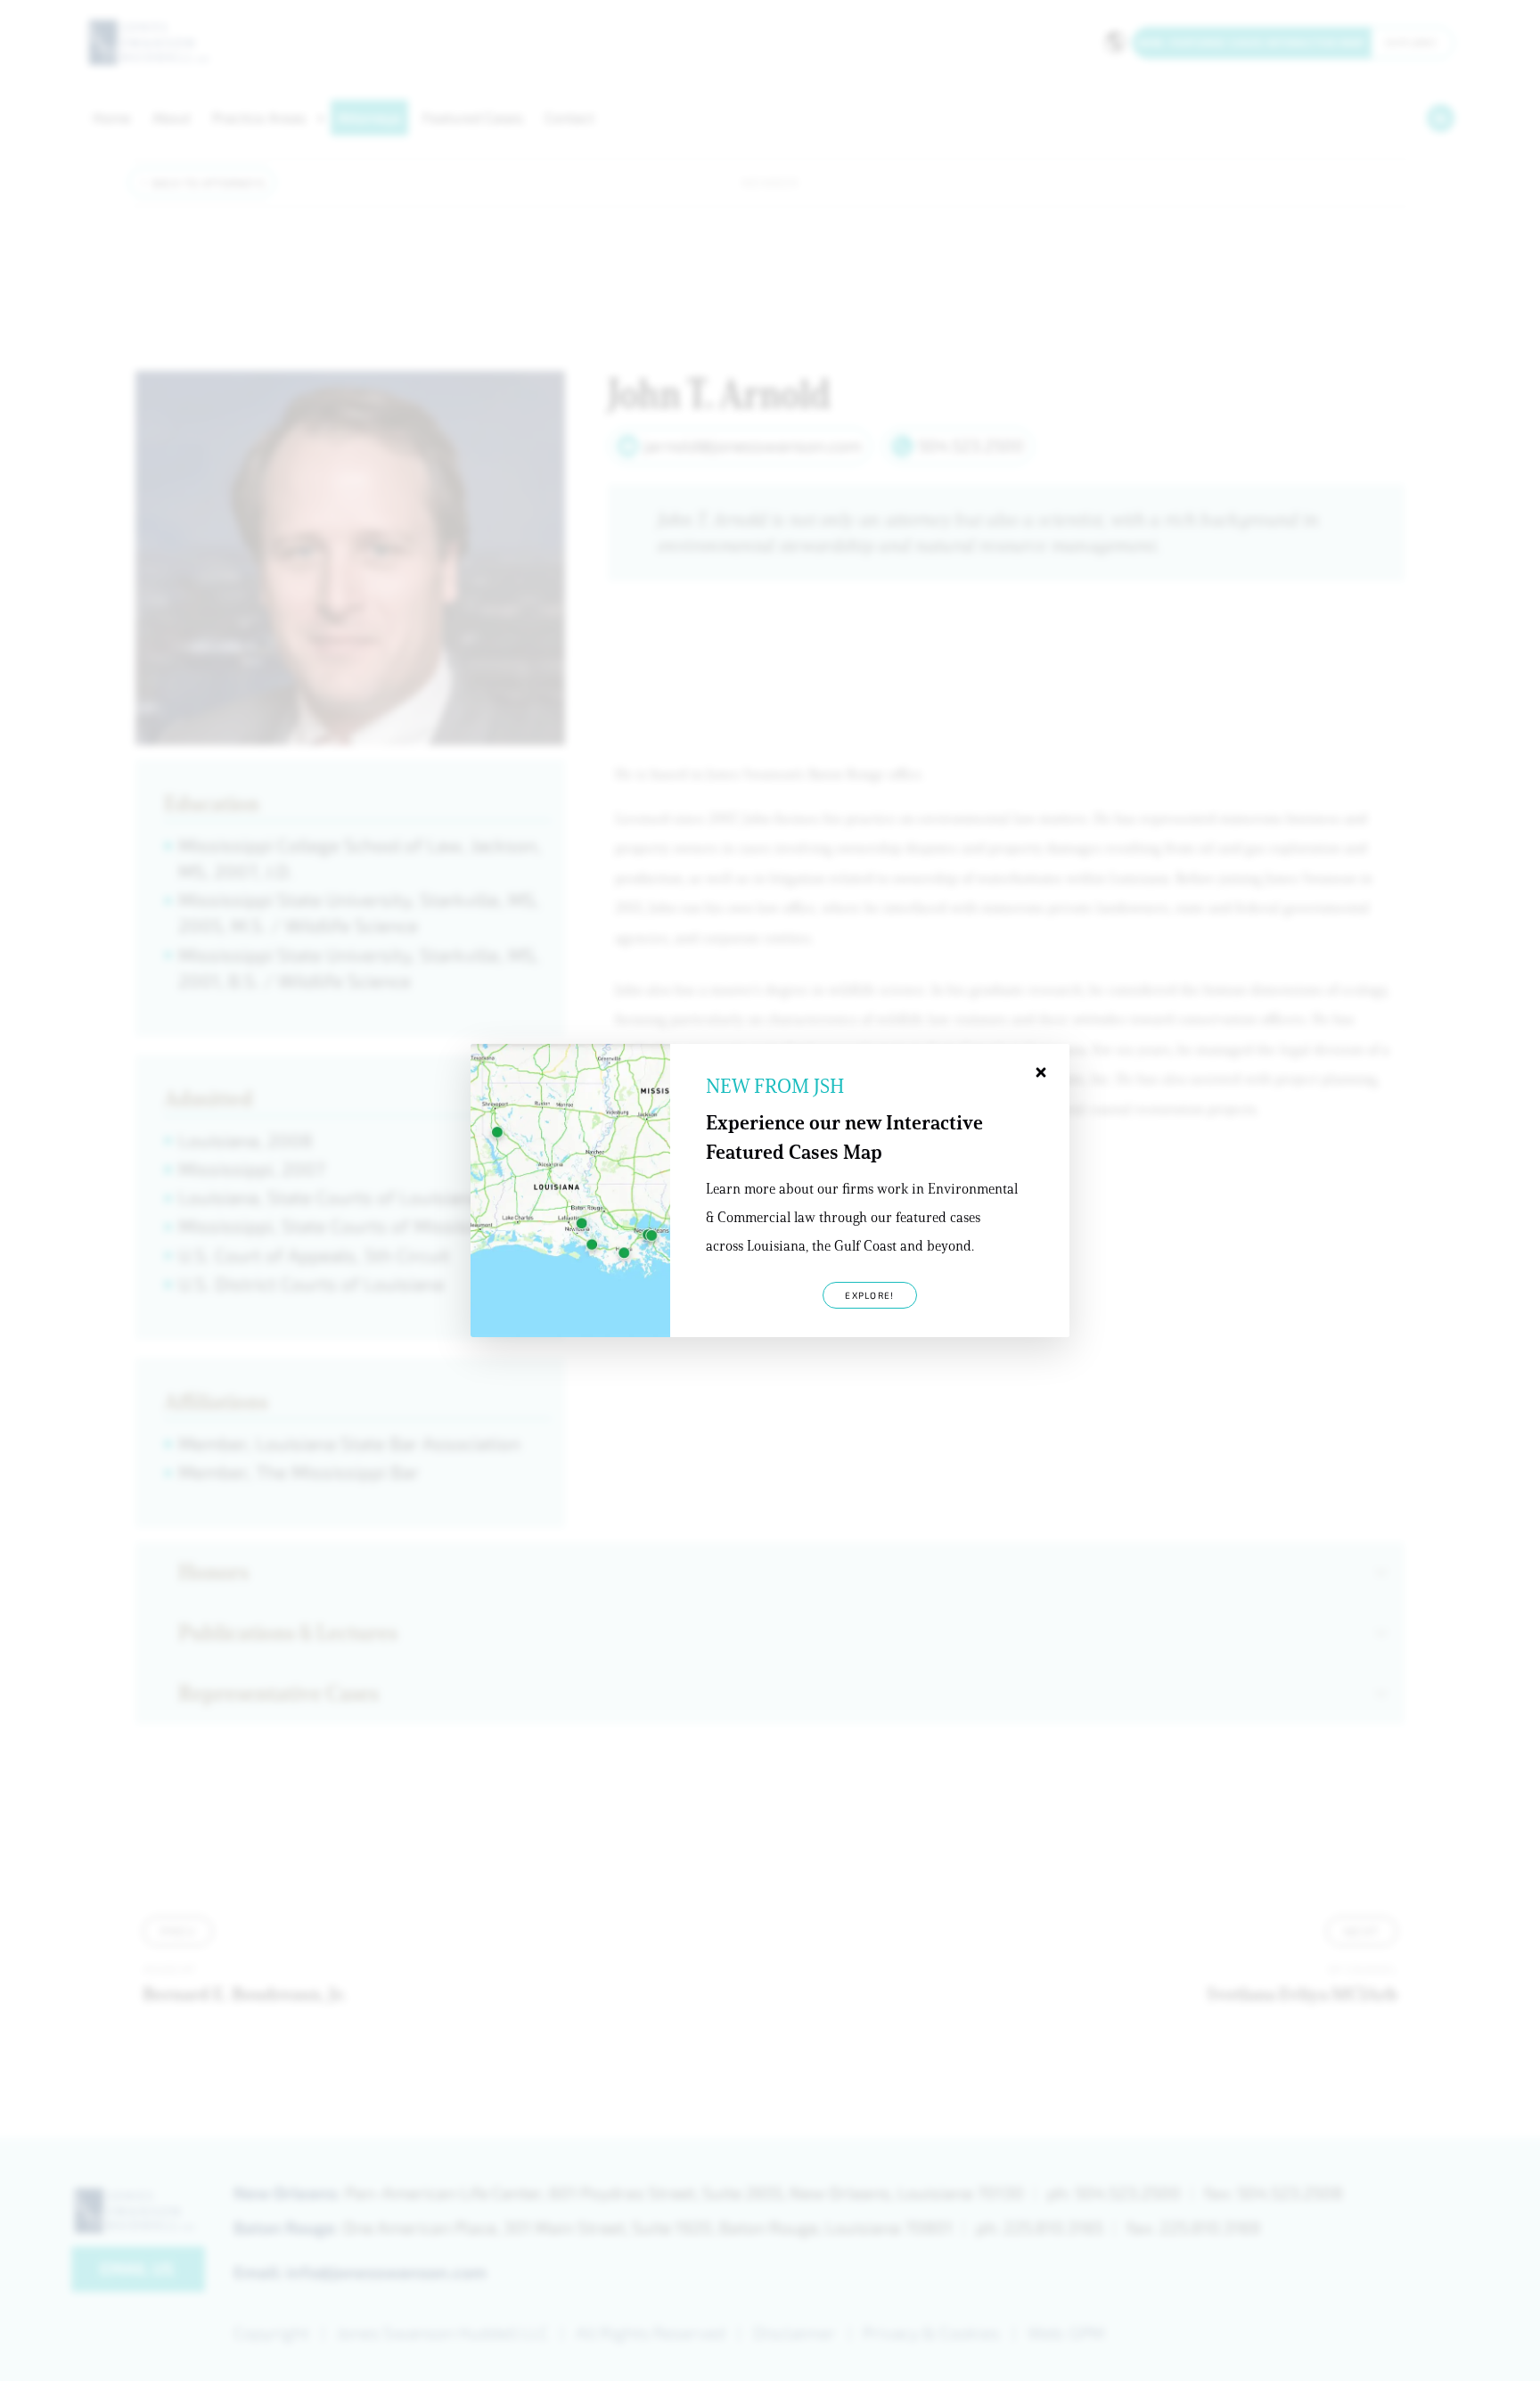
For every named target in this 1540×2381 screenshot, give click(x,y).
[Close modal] (1041, 1072)
